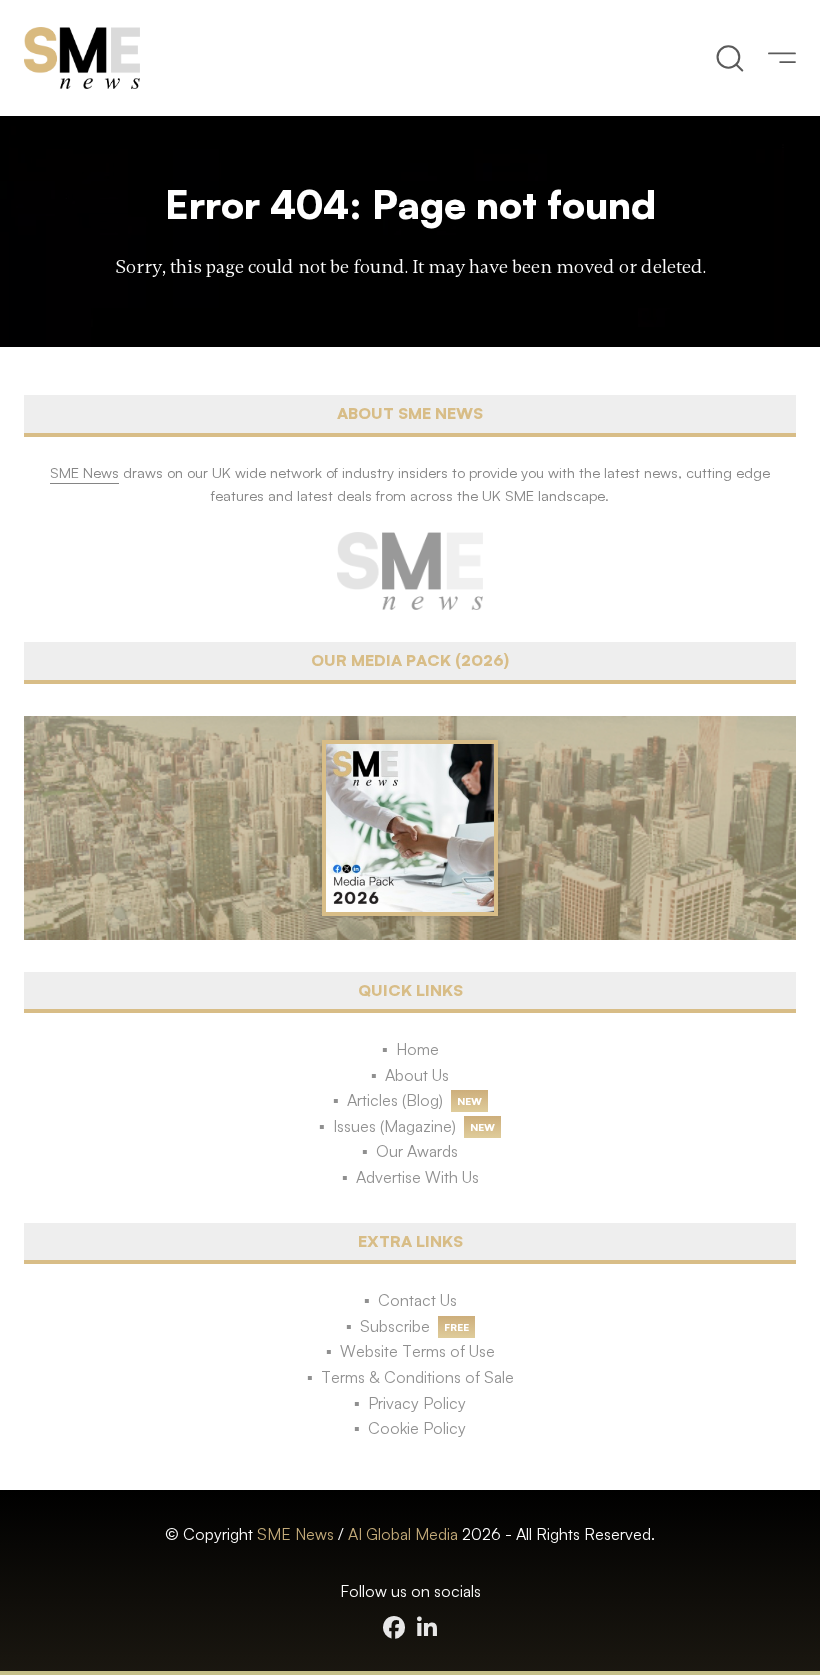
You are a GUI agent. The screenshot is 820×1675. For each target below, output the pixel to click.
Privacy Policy (417, 1403)
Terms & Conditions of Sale (417, 1377)
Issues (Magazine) (394, 1126)
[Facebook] (394, 1628)
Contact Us (417, 1300)
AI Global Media (403, 1534)
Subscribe (395, 1326)
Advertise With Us (417, 1177)
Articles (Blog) (395, 1100)
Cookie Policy (417, 1428)
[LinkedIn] (427, 1628)
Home (417, 1049)
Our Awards (417, 1151)
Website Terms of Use (417, 1351)
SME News (295, 1534)
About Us (417, 1075)
